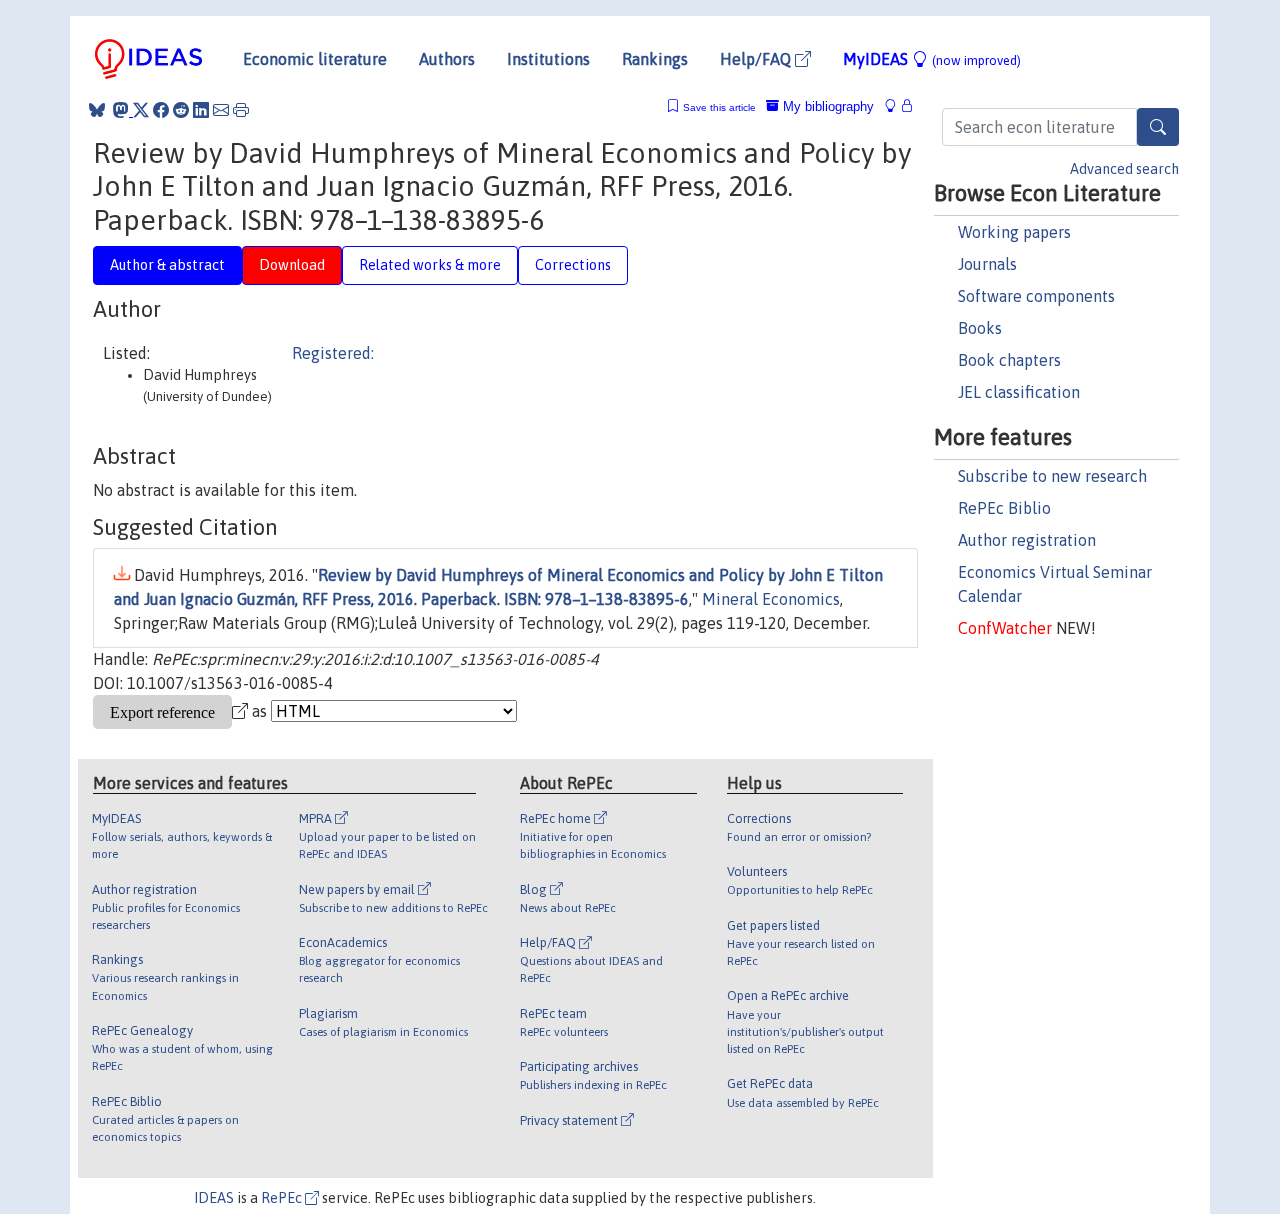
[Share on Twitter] (141, 110)
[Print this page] (241, 110)
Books (980, 328)
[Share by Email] (221, 110)
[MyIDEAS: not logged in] (896, 106)
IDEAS (214, 1198)
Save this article (719, 107)
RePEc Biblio (1004, 508)
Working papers (1014, 232)
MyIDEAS (932, 59)
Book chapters (1009, 360)
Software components (1036, 296)
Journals (987, 264)
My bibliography (826, 106)
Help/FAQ (757, 59)
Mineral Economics (771, 599)
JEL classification (1019, 392)
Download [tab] (292, 265)
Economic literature (315, 59)
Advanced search (1124, 169)
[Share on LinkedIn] (201, 110)
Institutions (548, 59)
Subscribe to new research (1052, 476)
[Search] (1158, 127)
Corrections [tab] (573, 265)
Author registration (1027, 540)
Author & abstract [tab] (167, 265)
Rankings (655, 59)
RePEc (283, 1198)
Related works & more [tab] (430, 265)
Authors (447, 59)
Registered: (333, 353)
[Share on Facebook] (161, 110)
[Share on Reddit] (181, 110)
